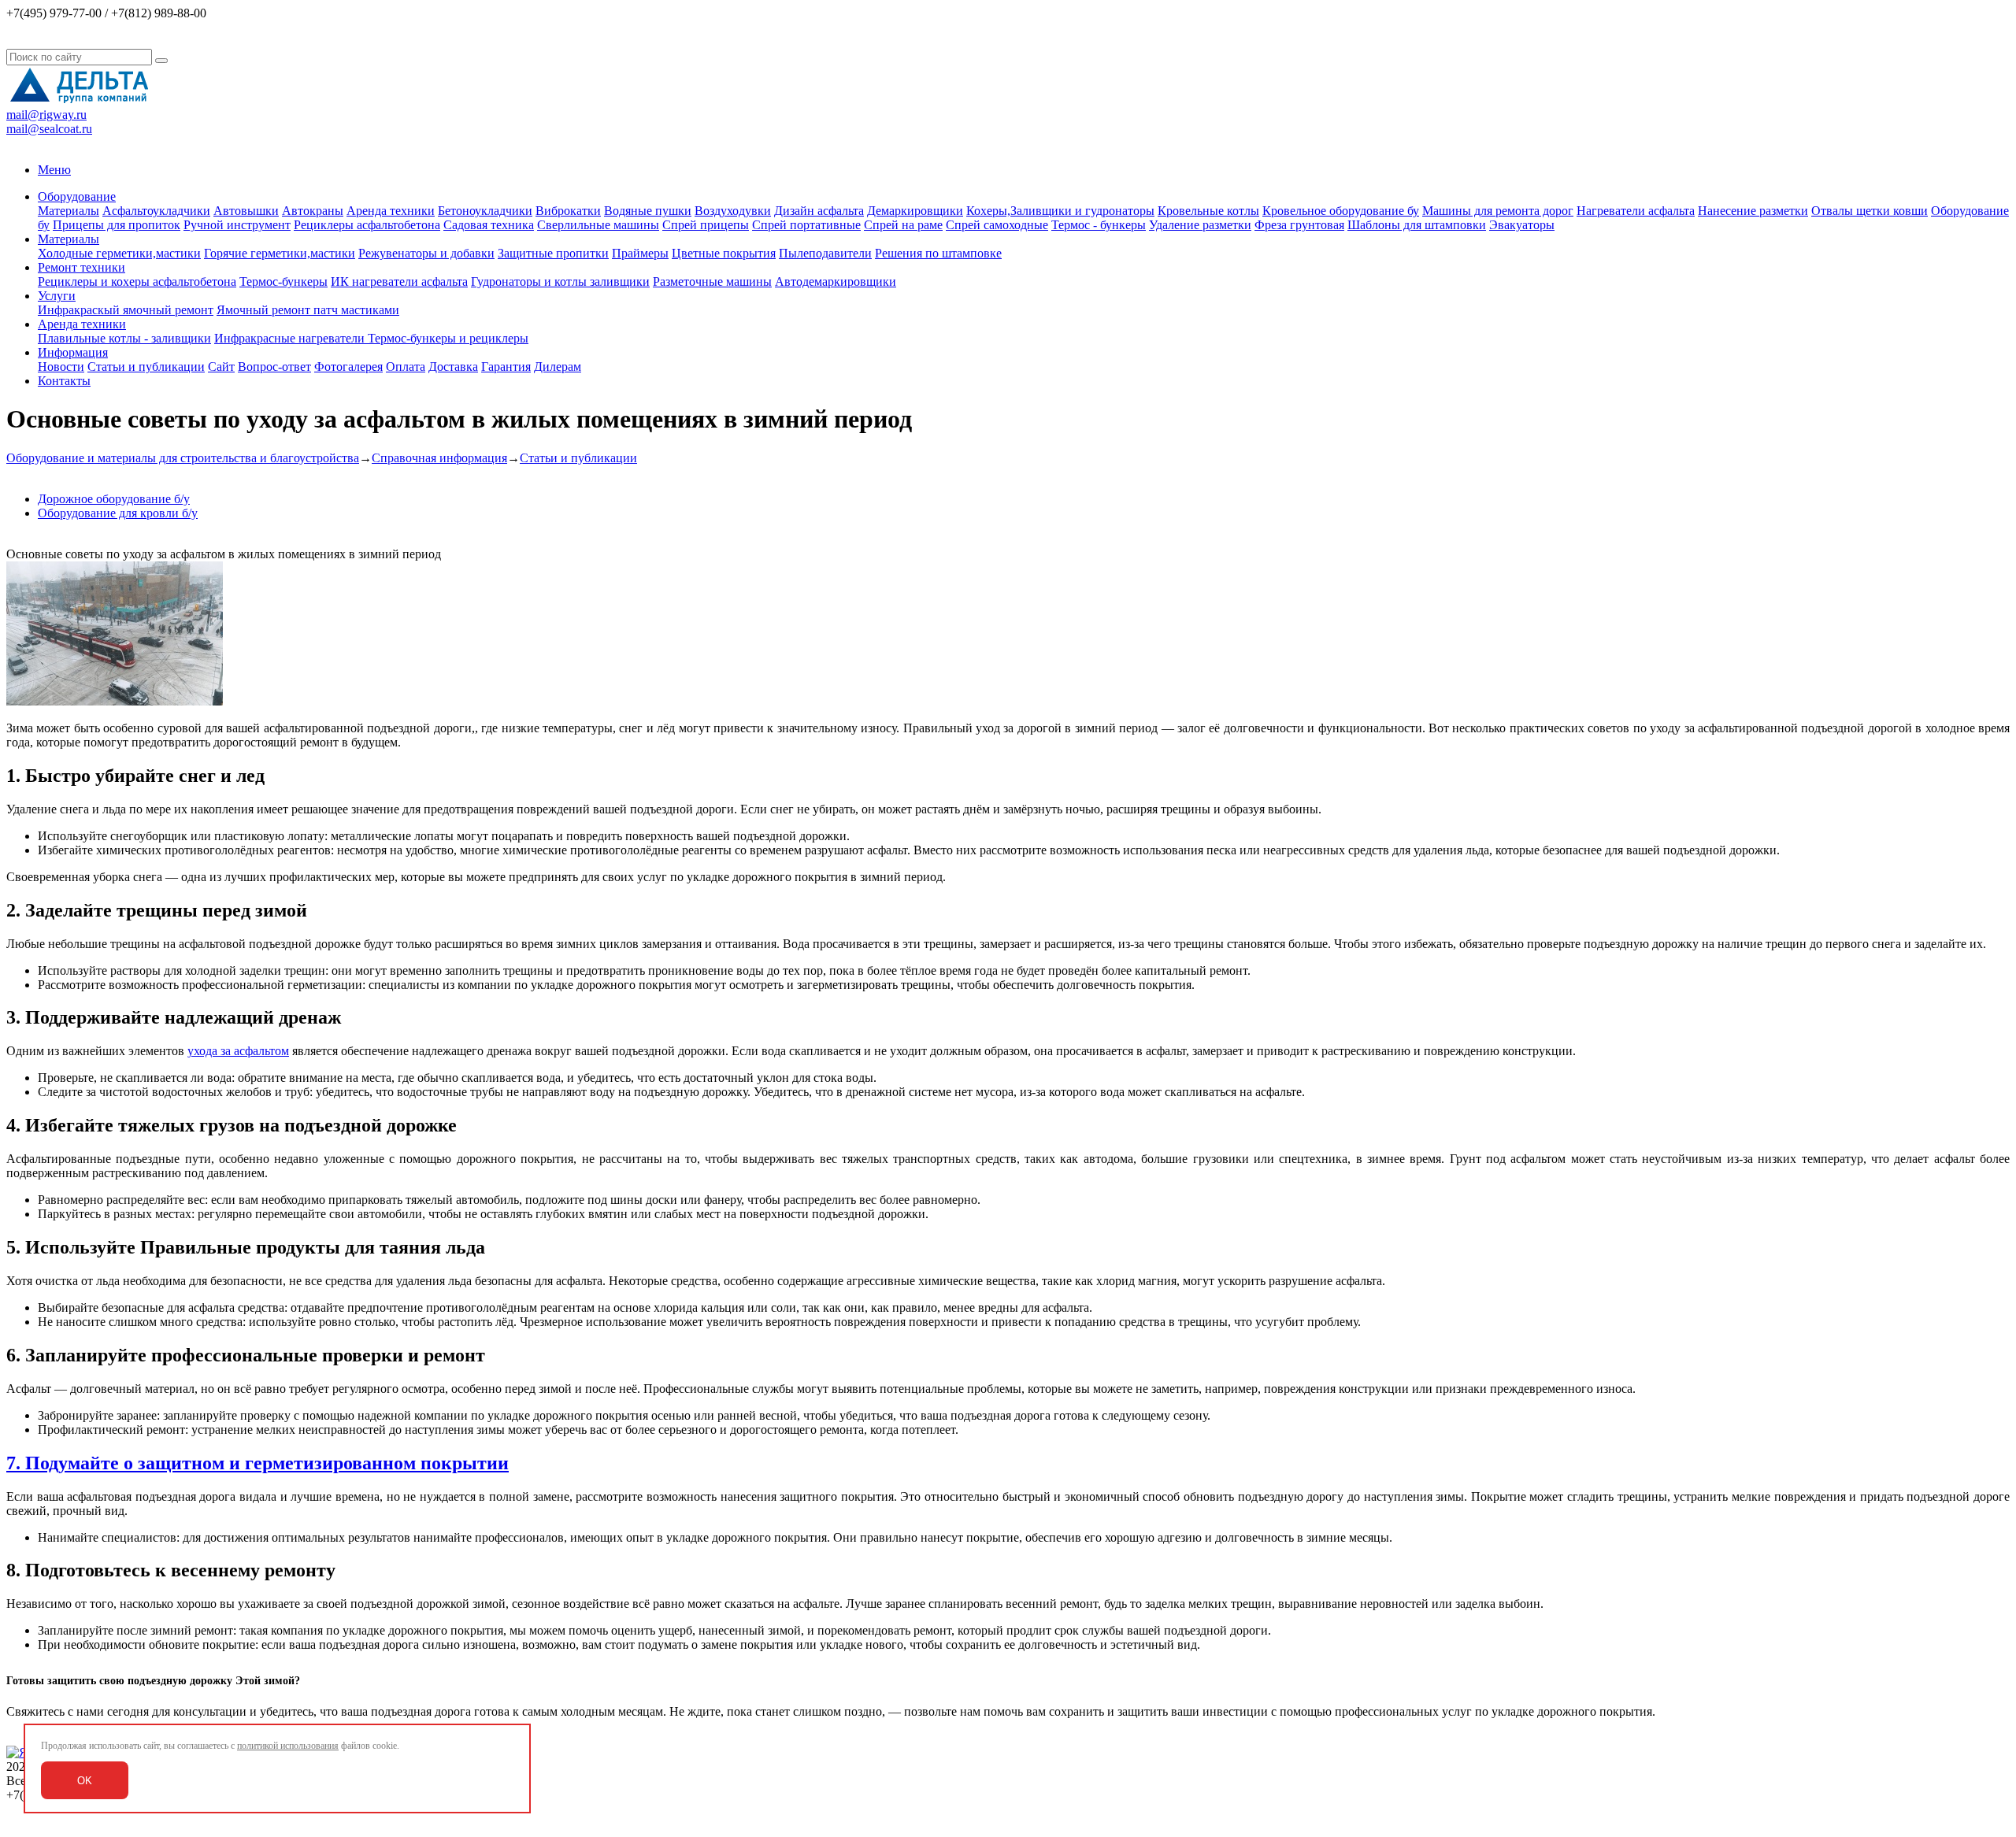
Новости (61, 367)
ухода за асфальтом (238, 1051)
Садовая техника (489, 225)
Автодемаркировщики (836, 281)
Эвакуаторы (1522, 225)
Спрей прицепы (706, 225)
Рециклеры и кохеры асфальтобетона (137, 281)
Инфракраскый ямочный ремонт (126, 310)
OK (85, 1781)
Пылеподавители (825, 253)
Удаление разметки (1200, 225)
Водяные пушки (648, 211)
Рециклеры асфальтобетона (367, 225)
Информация (73, 352)
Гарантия (506, 367)
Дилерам (558, 367)
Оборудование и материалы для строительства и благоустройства (183, 458)
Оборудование (77, 196)
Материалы (69, 211)
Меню (54, 170)
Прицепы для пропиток (117, 225)
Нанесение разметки (1753, 211)
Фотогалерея (348, 367)
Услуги (57, 296)
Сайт (221, 367)
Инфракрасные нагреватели (291, 338)
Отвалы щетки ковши (1870, 211)
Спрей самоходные (997, 225)
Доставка (453, 367)
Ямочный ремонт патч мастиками (308, 310)
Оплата (406, 367)
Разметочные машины (712, 281)
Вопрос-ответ (274, 367)
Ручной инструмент (237, 225)
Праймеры (640, 253)
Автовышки (246, 211)
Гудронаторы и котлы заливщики (560, 281)
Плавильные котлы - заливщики (124, 338)
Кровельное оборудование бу (1341, 211)
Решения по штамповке (938, 253)
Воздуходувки (733, 211)
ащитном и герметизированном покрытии (327, 1463)
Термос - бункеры (1099, 225)
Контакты (64, 381)
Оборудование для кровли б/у (118, 513)
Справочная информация (439, 458)
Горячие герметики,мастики (280, 253)
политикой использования (288, 1746)
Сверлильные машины (598, 225)
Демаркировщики (915, 211)
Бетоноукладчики (485, 211)
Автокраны (313, 211)
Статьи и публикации (146, 367)
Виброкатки (568, 211)
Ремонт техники (82, 267)
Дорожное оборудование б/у (114, 499)
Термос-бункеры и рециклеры (448, 338)
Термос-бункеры (283, 281)
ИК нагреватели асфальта (399, 281)
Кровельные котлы (1208, 211)
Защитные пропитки (553, 253)
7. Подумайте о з (76, 1463)
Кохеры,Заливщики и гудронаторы (1060, 211)
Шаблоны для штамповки (1417, 225)
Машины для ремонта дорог (1498, 211)
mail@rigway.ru (46, 115)
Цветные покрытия (724, 253)
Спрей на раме (903, 225)
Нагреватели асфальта (1636, 211)
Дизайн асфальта (819, 211)
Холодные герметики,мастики (119, 253)
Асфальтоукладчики (156, 211)
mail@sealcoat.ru (49, 129)
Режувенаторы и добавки (426, 253)
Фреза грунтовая (1299, 225)
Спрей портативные (806, 225)
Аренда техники (391, 211)
